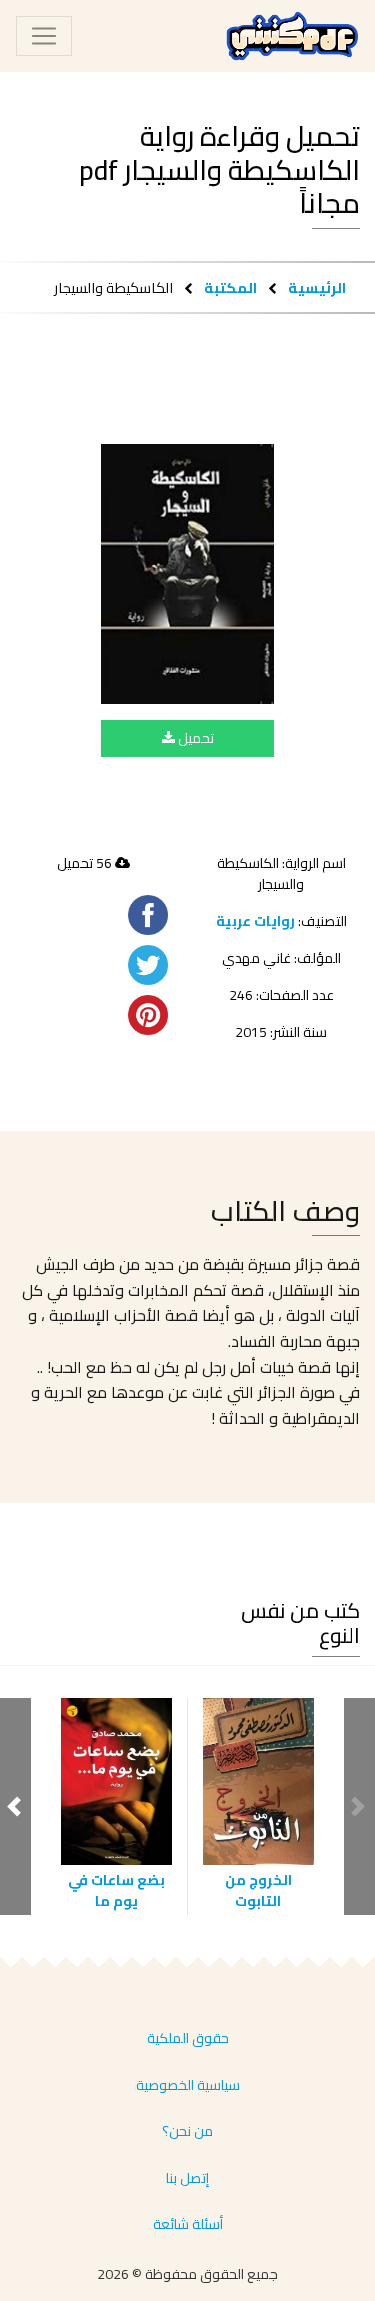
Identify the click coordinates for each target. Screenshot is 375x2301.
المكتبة (230, 287)
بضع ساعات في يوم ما (116, 1890)
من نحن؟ (187, 2131)
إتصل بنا (187, 2178)
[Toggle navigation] (44, 36)
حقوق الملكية (188, 2038)
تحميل (194, 738)
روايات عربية (255, 921)
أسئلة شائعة (188, 2224)
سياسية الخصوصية (188, 2085)
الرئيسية (317, 287)
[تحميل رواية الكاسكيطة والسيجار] (187, 573)
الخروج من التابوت (258, 1890)
